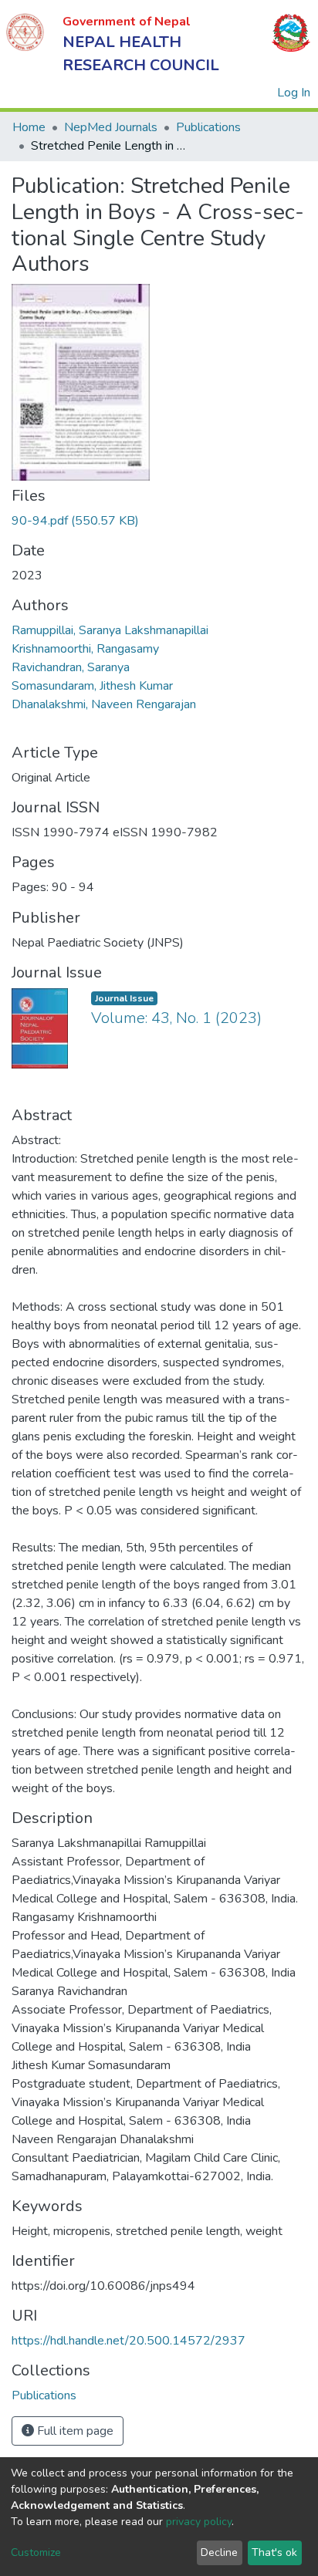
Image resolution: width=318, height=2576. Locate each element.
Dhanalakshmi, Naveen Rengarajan (104, 704)
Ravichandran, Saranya (71, 667)
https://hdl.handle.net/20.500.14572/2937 (129, 2341)
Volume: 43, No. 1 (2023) (176, 1018)
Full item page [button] (74, 2431)
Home (29, 127)
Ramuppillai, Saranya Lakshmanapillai (110, 630)
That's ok (274, 2552)
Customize (36, 2552)
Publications (208, 127)
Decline (219, 2552)
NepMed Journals (111, 127)
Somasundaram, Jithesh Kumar (92, 686)
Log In (294, 93)
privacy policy (199, 2522)
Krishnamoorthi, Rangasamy (85, 649)
